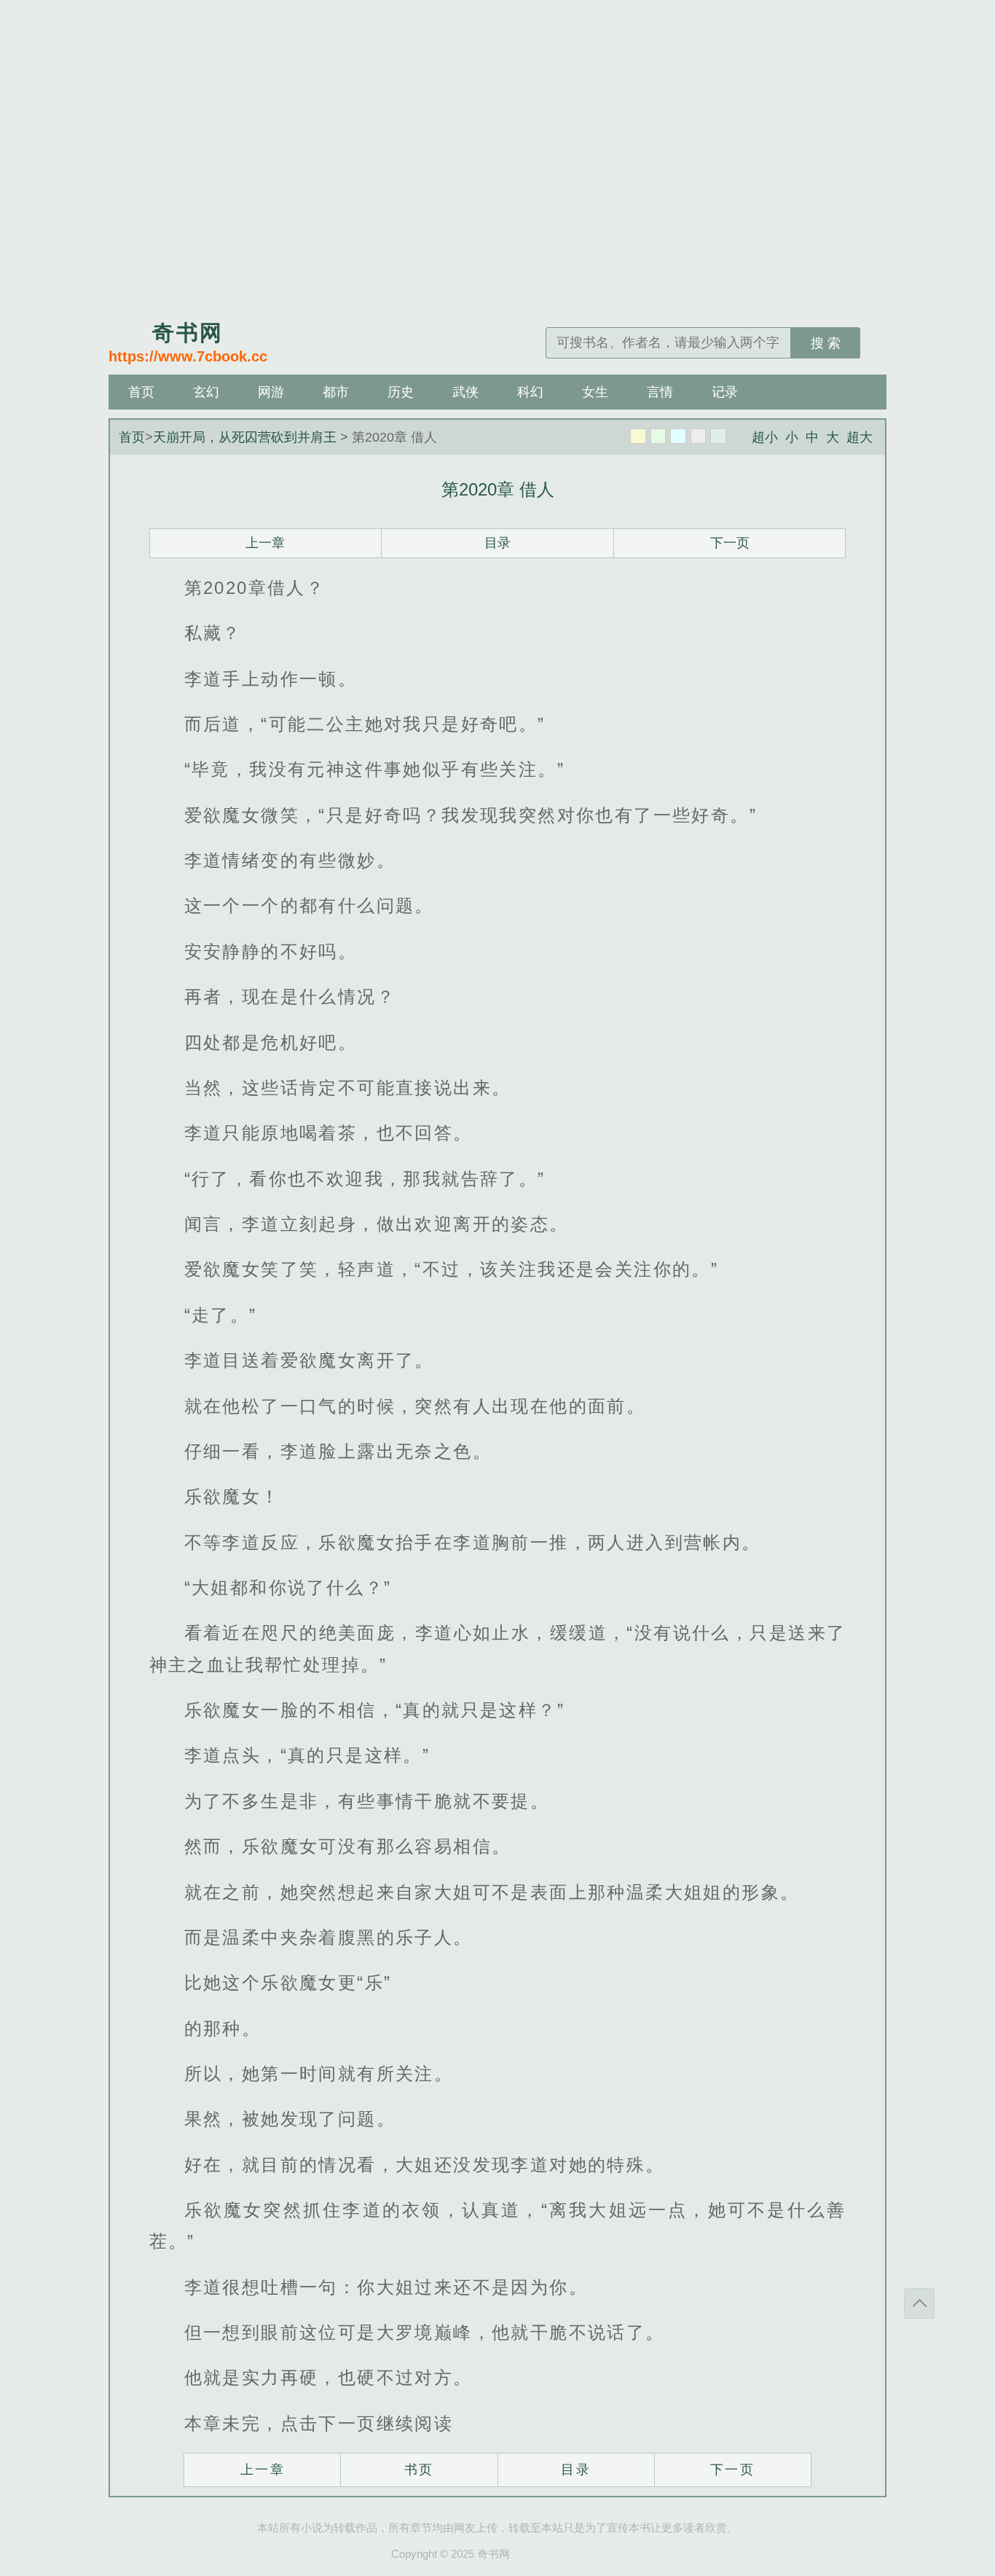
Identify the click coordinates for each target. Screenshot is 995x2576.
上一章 (265, 543)
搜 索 (826, 343)
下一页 (730, 543)
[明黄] (638, 436)
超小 (765, 437)
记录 (725, 392)
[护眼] (658, 436)
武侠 (465, 392)
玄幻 (206, 392)
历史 (401, 392)
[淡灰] (699, 436)
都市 (336, 392)
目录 (497, 543)
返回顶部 (919, 2303)
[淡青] (718, 436)
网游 (271, 392)
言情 (660, 392)
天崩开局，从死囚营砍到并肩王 (245, 437)
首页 (141, 392)
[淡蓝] (678, 436)
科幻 (530, 392)
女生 (595, 392)
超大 (860, 437)
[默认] (618, 436)
